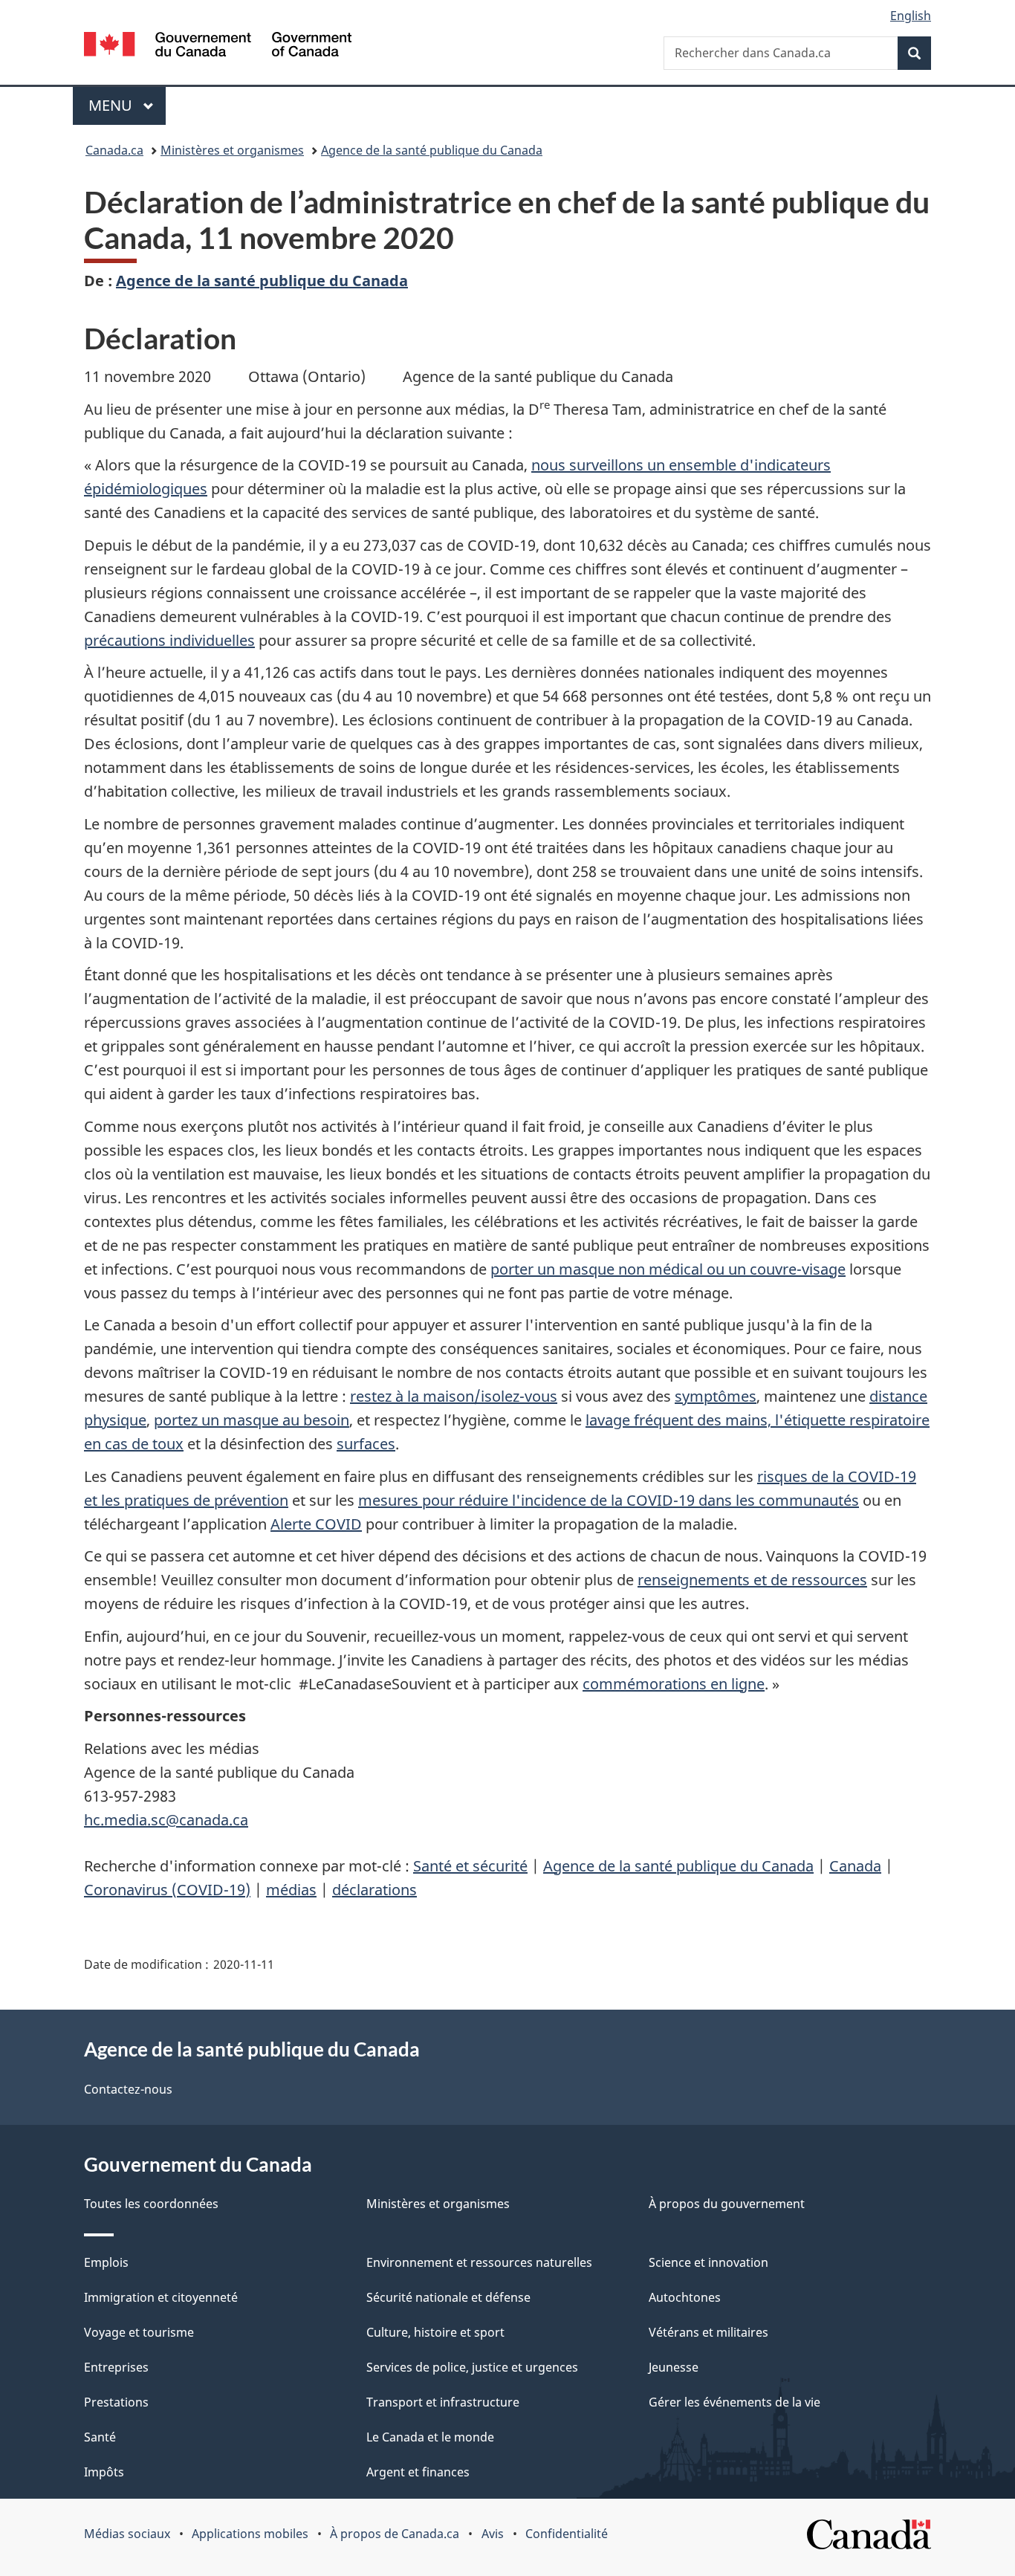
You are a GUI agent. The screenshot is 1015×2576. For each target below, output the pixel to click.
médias (291, 1890)
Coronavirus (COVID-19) (167, 1890)
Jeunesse (674, 2367)
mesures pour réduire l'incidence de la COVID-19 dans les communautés (609, 1500)
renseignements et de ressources (752, 1580)
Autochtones (685, 2297)
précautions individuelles (169, 640)
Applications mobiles (250, 2534)
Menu (127, 105)
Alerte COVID (316, 1524)
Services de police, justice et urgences (472, 2367)
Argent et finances (418, 2472)
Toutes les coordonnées (151, 2204)
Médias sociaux (127, 2534)
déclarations (374, 1890)
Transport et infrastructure (443, 2402)
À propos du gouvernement (727, 2204)
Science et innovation (708, 2262)
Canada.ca (114, 150)
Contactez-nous (128, 2089)
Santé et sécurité (470, 1866)
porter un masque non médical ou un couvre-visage (668, 1269)
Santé (100, 2437)
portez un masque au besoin (252, 1420)
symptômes (716, 1396)
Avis (493, 2534)
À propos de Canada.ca (395, 2534)
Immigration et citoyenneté (161, 2297)
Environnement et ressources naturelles (479, 2262)
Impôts (104, 2472)
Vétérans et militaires (708, 2332)
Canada (855, 1866)
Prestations (116, 2402)
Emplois (106, 2262)
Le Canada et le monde (430, 2437)
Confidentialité (567, 2534)
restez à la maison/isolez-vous (454, 1396)
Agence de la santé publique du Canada (432, 150)
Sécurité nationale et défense (448, 2297)
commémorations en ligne (674, 1684)
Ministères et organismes (232, 150)
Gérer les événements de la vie (735, 2402)
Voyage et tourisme (139, 2332)
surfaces (366, 1444)
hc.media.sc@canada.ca (166, 1820)
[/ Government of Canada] (218, 46)
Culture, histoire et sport (435, 2332)
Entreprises (116, 2367)
